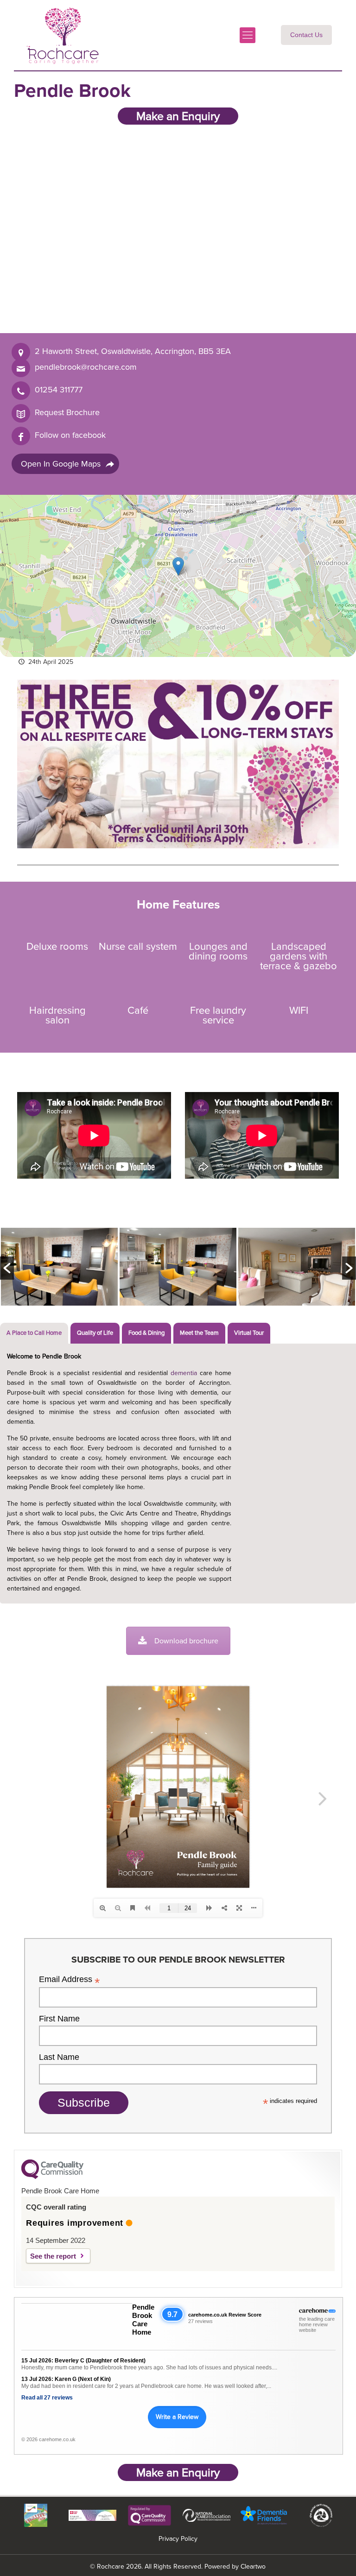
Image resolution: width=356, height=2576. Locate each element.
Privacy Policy (178, 2539)
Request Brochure (67, 412)
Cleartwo (253, 2567)
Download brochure (186, 1641)
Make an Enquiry (178, 116)
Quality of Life (95, 1333)
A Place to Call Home (34, 1333)
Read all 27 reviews (47, 2398)
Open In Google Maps (61, 464)
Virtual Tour (249, 1333)
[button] (178, 566)
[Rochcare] (63, 35)
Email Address (69, 1979)
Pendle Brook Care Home (143, 2320)
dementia (184, 1373)
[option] (59, 1268)
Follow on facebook (70, 435)
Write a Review (177, 2417)
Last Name (59, 2057)
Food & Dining (146, 1333)
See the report (53, 2256)
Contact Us (306, 35)
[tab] (34, 1333)
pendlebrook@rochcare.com (86, 367)
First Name (59, 2019)
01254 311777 (59, 390)
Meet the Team (199, 1333)
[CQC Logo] (52, 2177)
